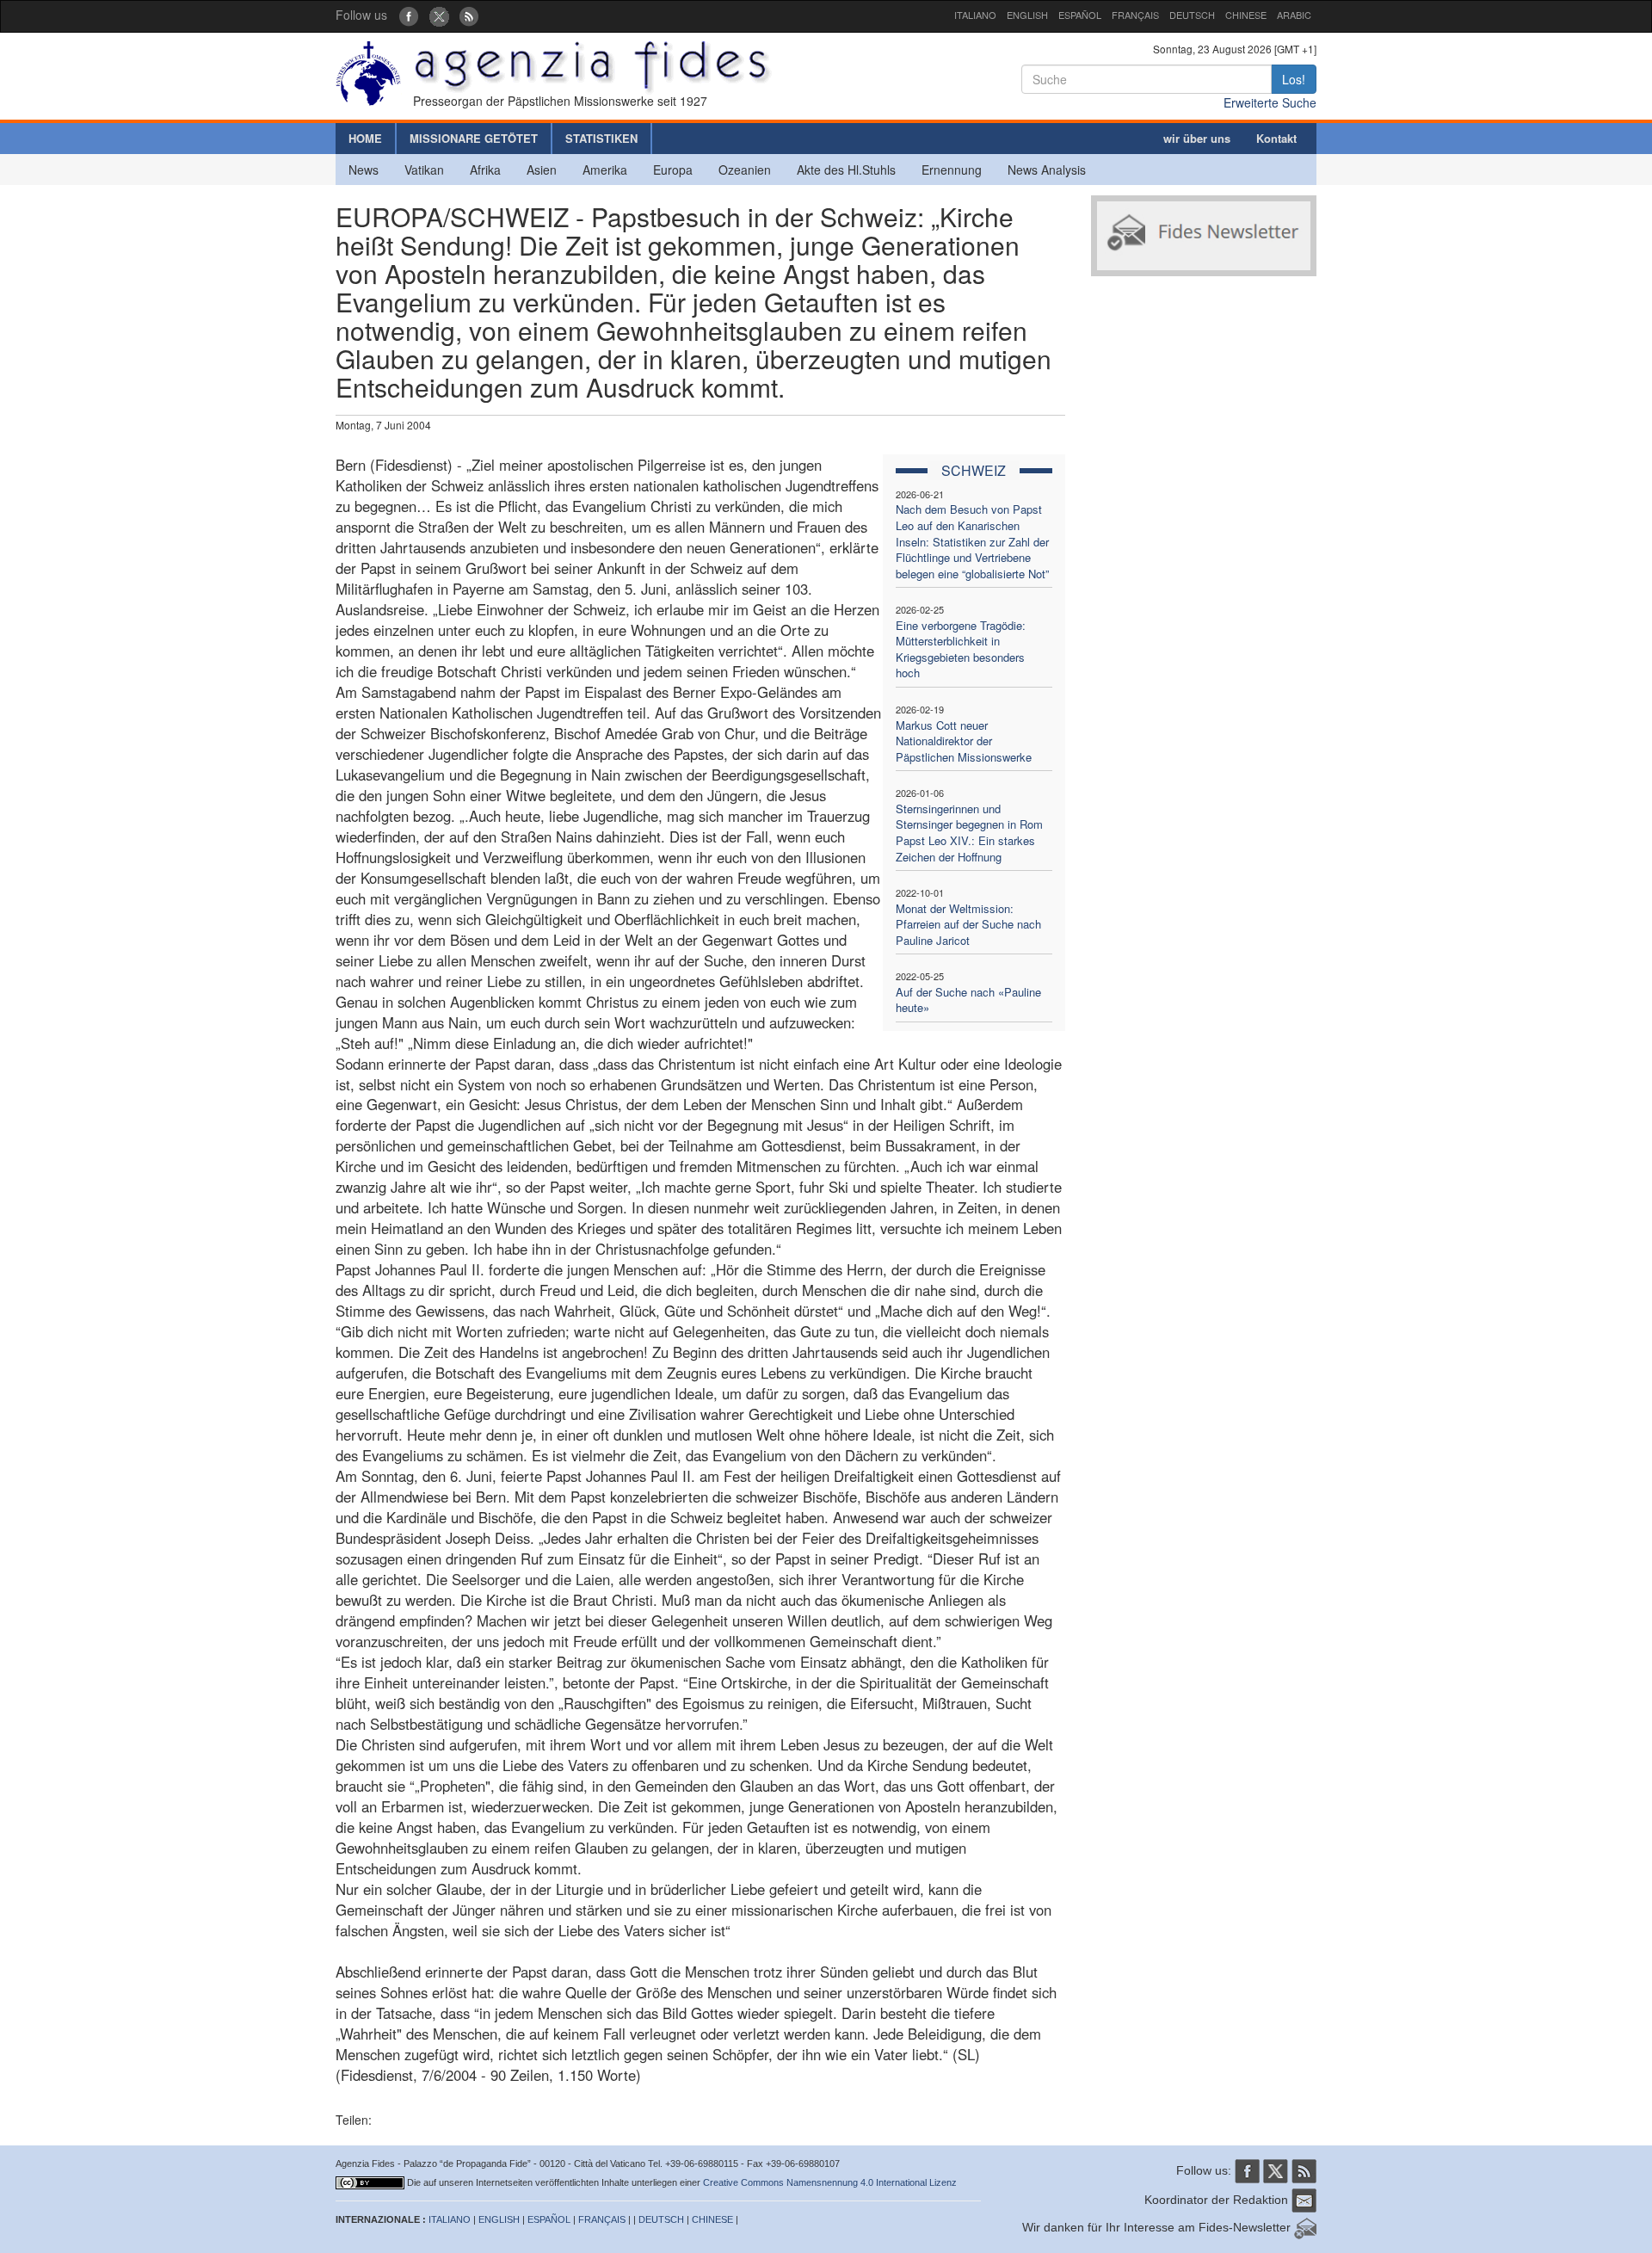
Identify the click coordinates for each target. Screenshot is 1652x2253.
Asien (542, 170)
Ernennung (952, 170)
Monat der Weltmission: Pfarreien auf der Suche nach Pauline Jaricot (968, 924)
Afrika (485, 170)
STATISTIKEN (601, 138)
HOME (365, 138)
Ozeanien (745, 170)
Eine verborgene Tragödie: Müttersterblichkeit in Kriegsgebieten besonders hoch (961, 649)
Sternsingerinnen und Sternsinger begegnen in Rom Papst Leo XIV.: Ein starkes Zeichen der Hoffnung (969, 833)
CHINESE (1246, 15)
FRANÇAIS (1135, 15)
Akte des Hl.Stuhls (846, 170)
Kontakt (1276, 138)
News (364, 170)
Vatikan (424, 170)
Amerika (605, 170)
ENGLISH (1027, 15)
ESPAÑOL (1080, 15)
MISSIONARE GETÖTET (474, 138)
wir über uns (1197, 138)
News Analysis (1047, 170)
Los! (1294, 79)
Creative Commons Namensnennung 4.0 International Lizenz (830, 2182)
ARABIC (1294, 15)
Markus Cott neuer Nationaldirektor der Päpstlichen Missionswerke (964, 741)
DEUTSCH (1192, 15)
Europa (673, 170)
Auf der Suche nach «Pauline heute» (968, 1000)
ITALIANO (975, 15)
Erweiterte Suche (1270, 102)
